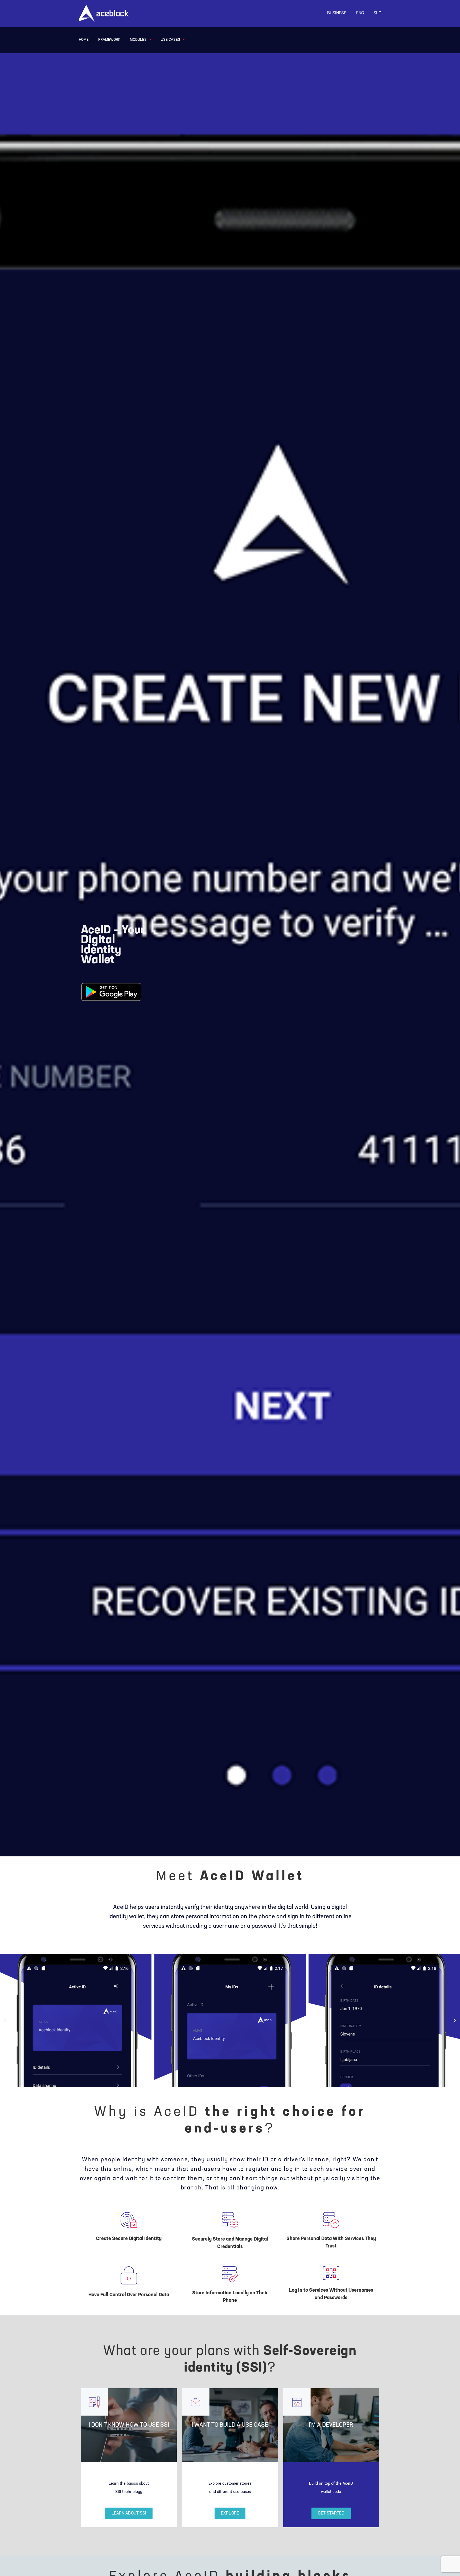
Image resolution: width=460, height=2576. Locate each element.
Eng (360, 13)
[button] (5, 2021)
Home (84, 40)
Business (337, 13)
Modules (138, 40)
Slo (377, 13)
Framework (109, 40)
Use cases (171, 40)
